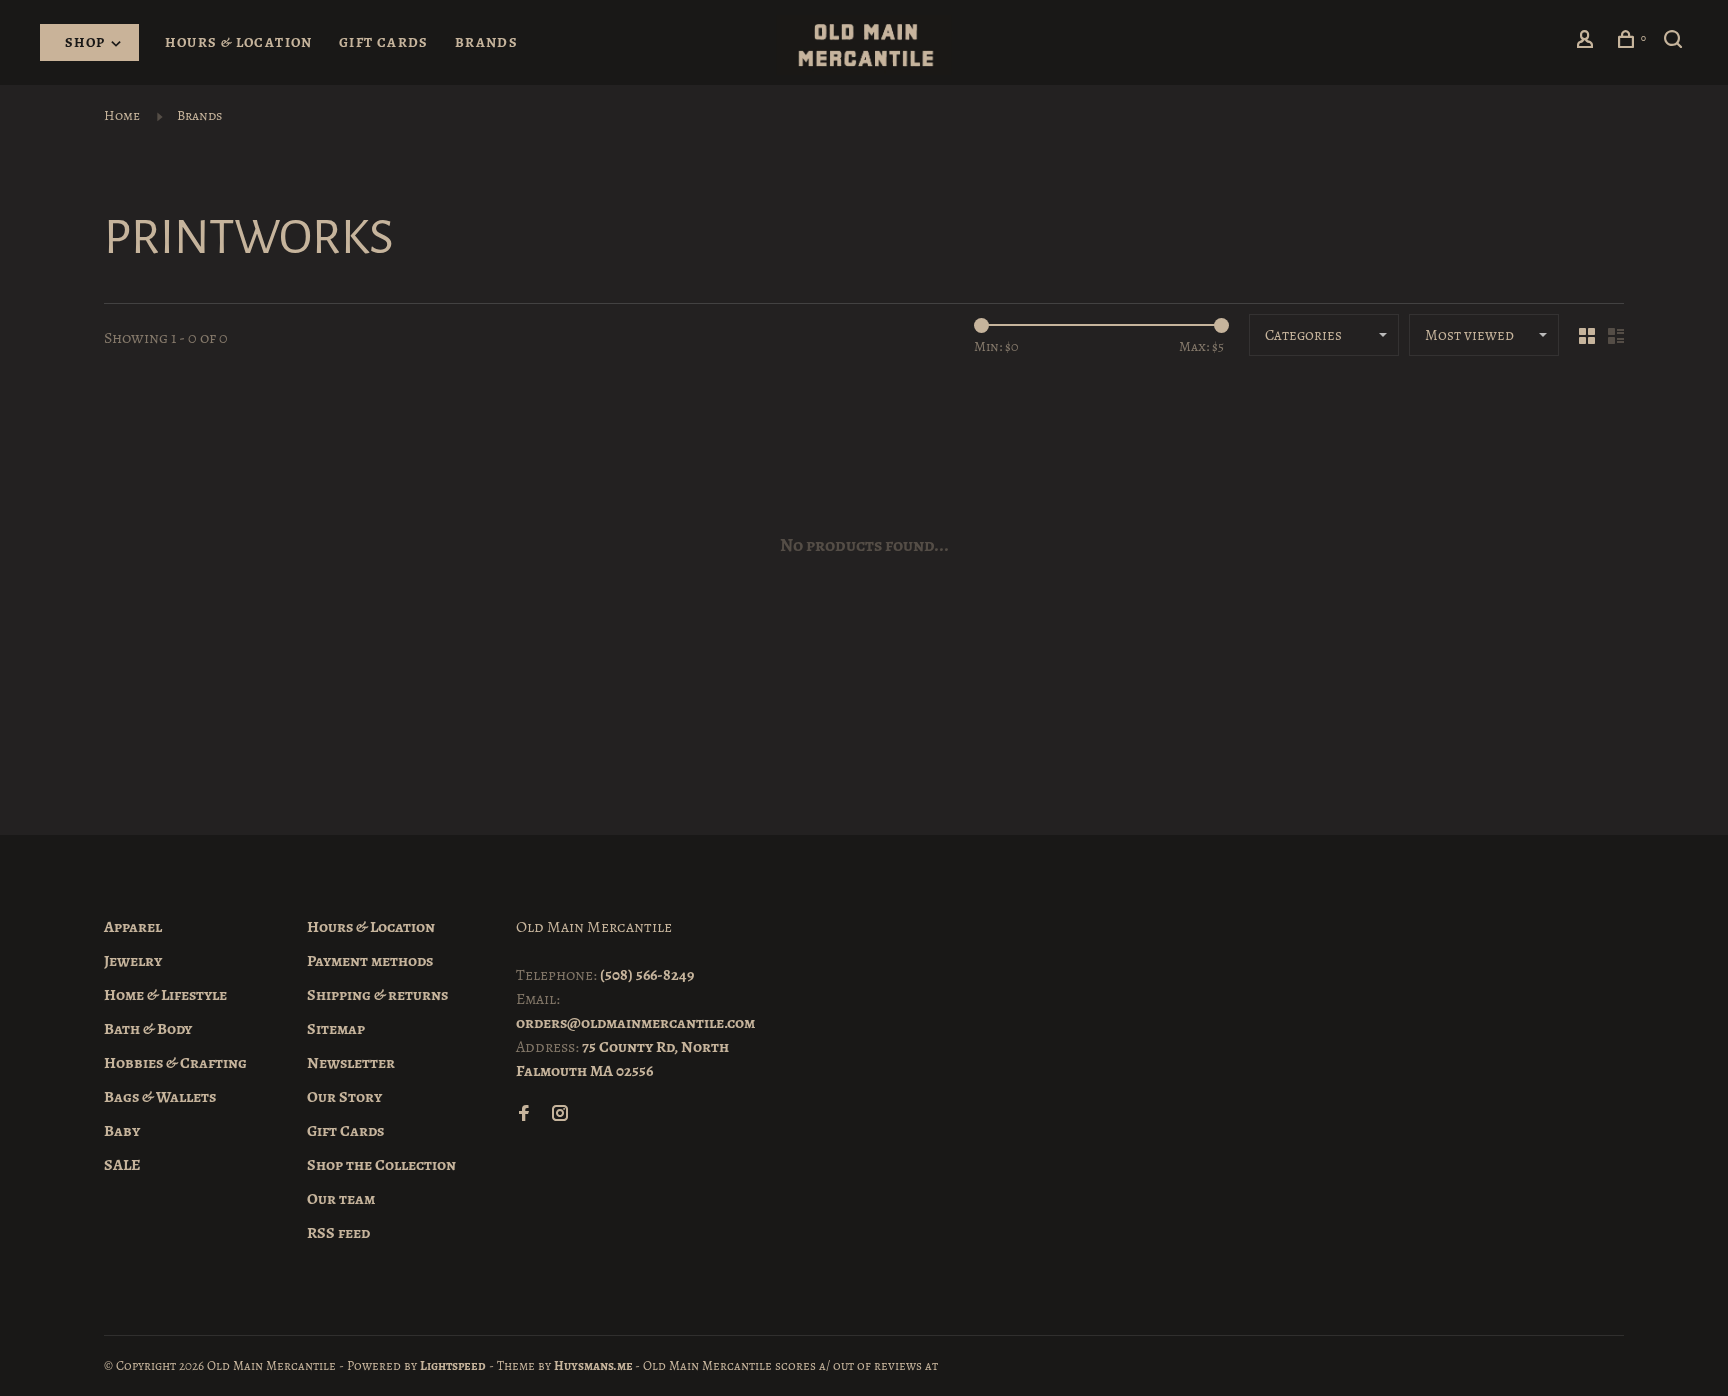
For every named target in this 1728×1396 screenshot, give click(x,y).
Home (122, 115)
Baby (122, 1131)
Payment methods (370, 961)
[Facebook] (524, 1115)
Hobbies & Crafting (175, 1063)
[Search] (1676, 42)
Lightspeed (453, 1365)
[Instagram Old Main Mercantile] (560, 1115)
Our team (341, 1199)
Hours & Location (238, 42)
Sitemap (336, 1029)
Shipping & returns (377, 995)
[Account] (1588, 42)
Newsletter (351, 1063)
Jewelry (133, 961)
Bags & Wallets (160, 1097)
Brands (486, 42)
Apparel (133, 927)
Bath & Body (148, 1029)
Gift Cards (384, 42)
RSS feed (338, 1233)
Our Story (344, 1097)
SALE (122, 1165)
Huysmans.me (594, 1365)
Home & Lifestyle (165, 995)
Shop (87, 42)
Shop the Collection (381, 1165)
